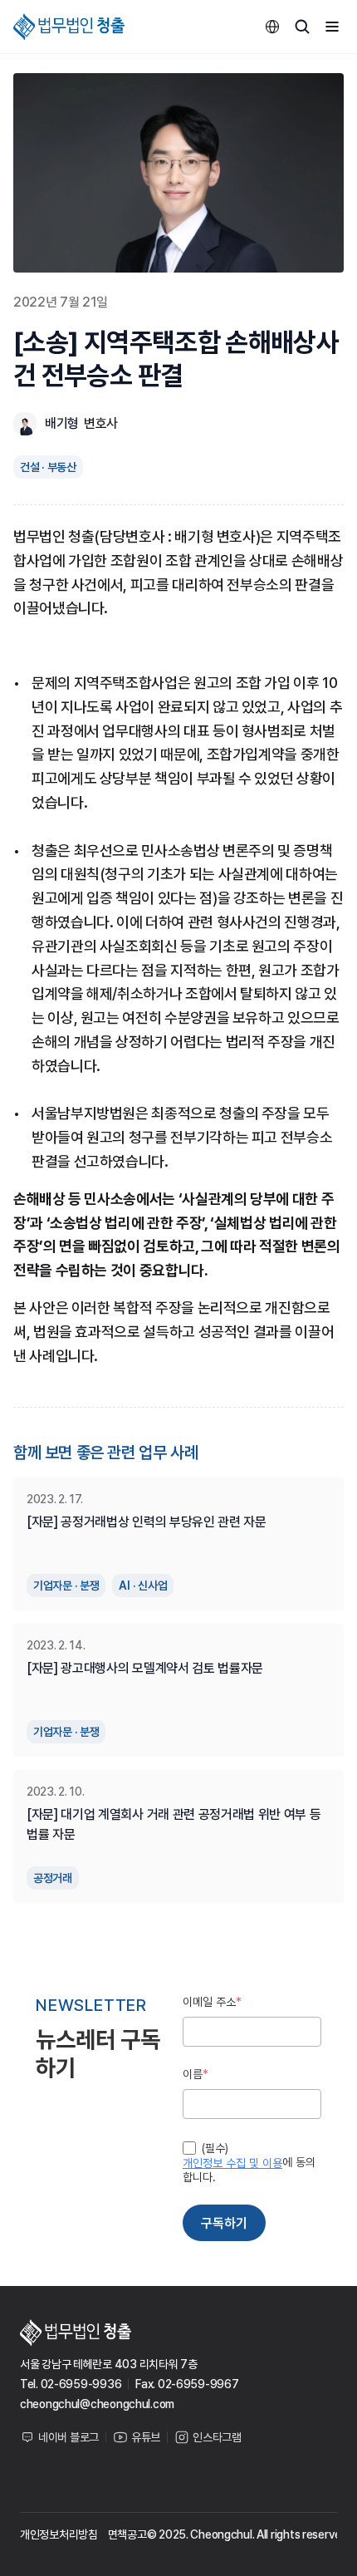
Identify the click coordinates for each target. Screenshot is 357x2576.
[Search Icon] (302, 27)
